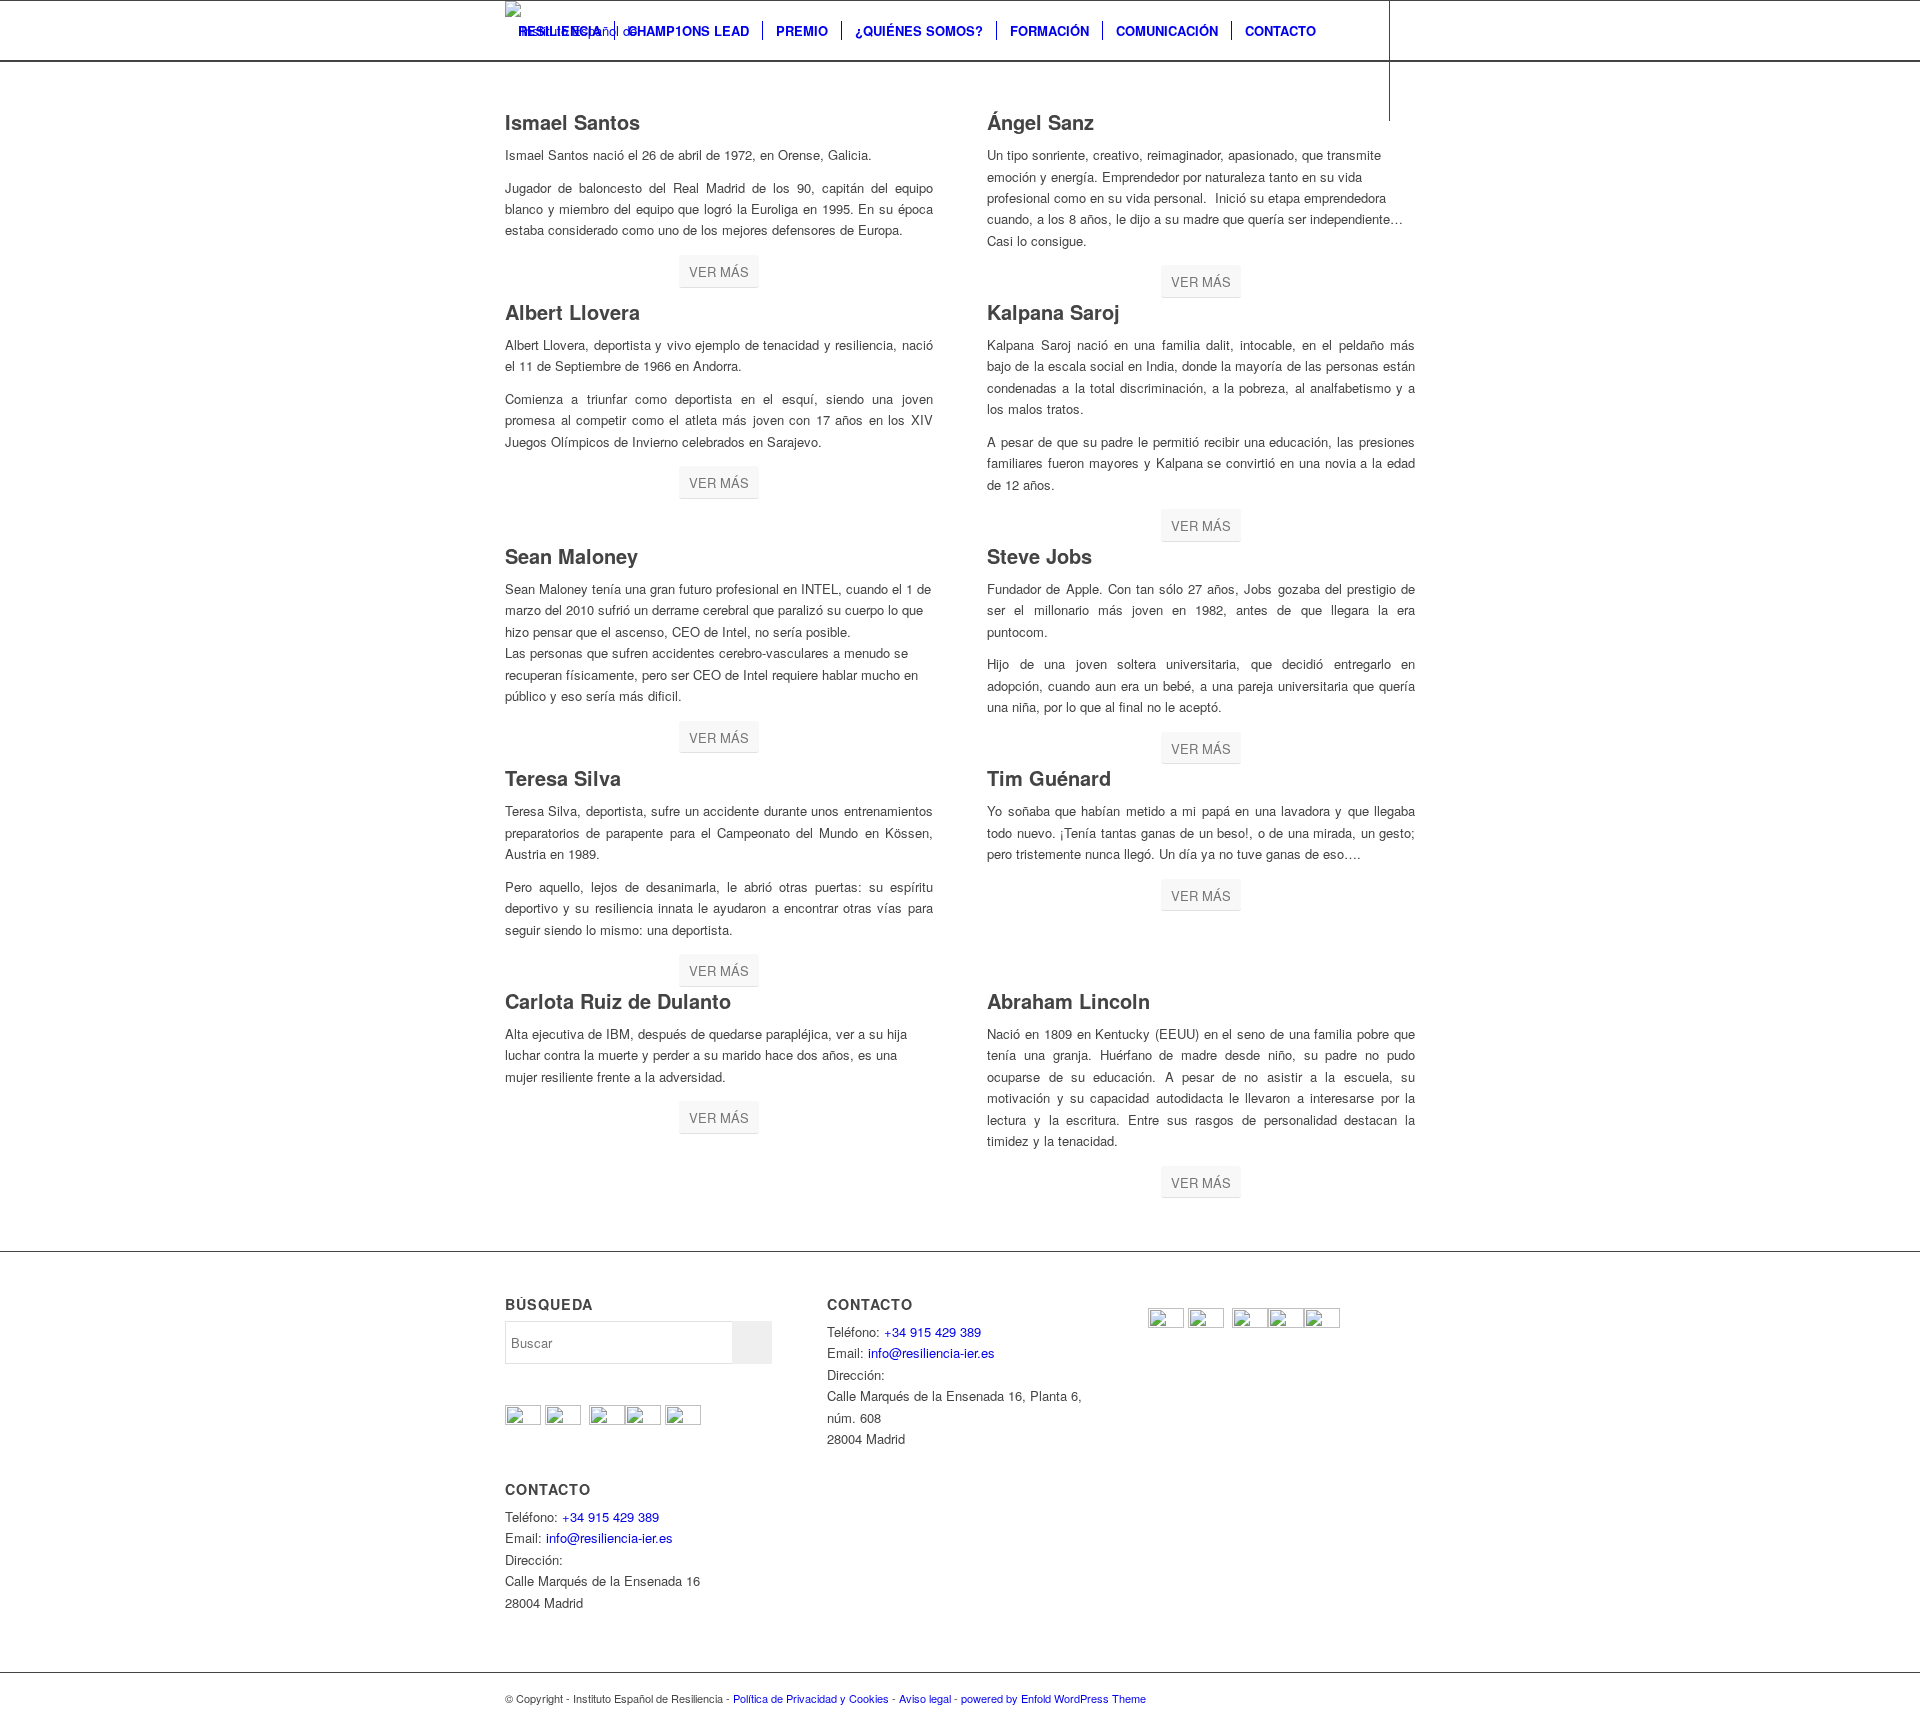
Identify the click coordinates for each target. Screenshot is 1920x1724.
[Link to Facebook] (511, 150)
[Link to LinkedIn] (631, 150)
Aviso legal (925, 1698)
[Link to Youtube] (571, 150)
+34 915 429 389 (610, 1516)
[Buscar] (524, 91)
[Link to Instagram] (601, 150)
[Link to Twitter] (541, 150)
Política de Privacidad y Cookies (811, 1698)
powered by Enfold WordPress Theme (1053, 1698)
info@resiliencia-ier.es (609, 1537)
